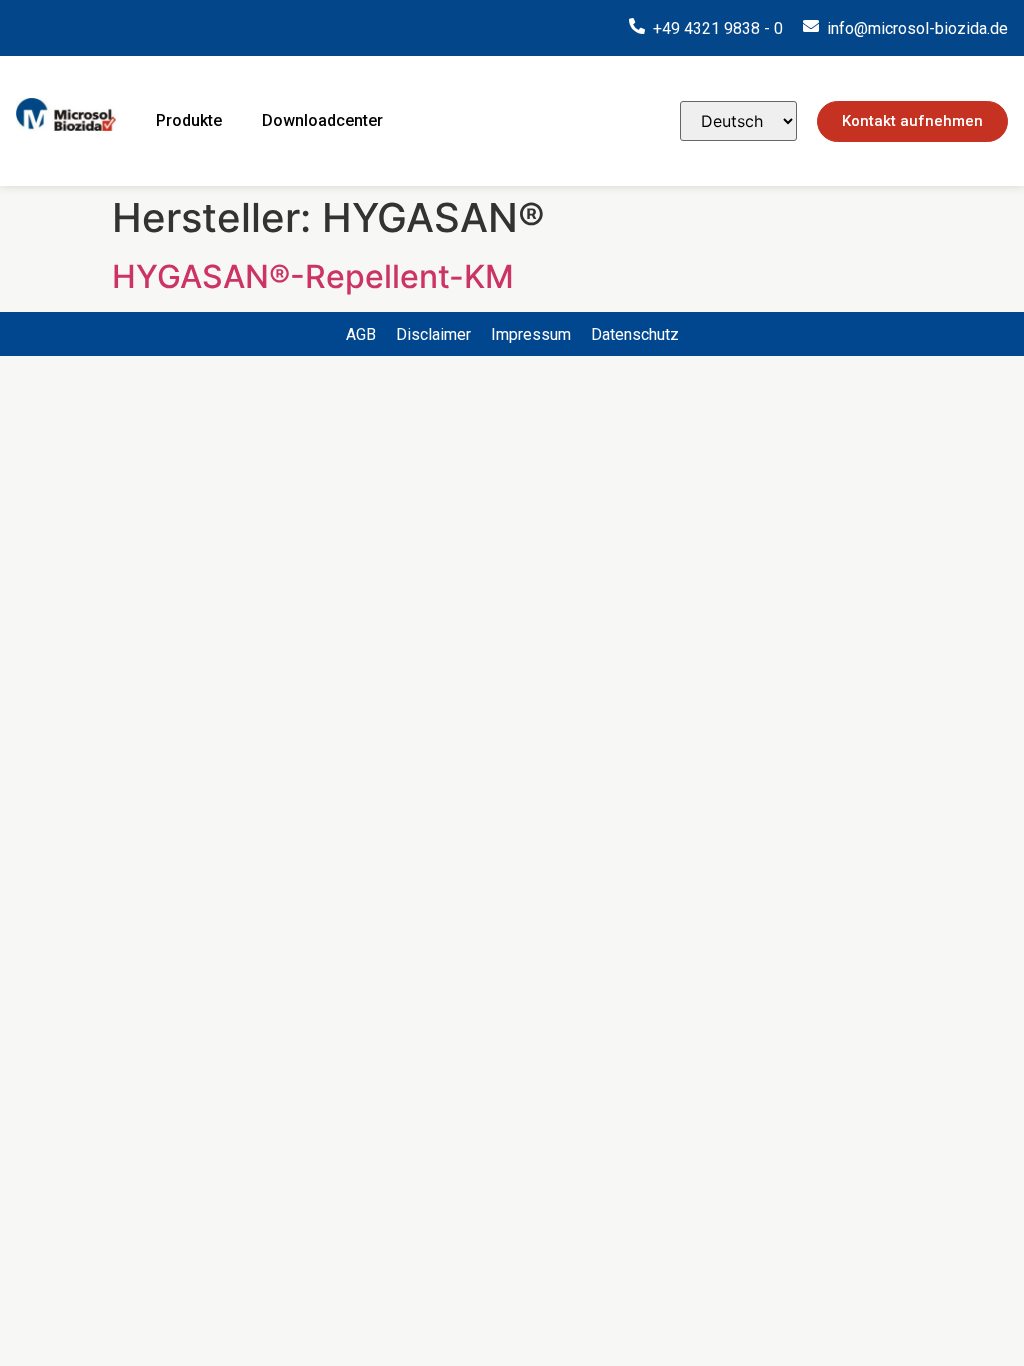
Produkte (189, 120)
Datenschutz (635, 334)
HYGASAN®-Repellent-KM (313, 276)
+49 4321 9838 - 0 (718, 28)
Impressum (531, 334)
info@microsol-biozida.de (917, 28)
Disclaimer (433, 334)
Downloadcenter (322, 120)
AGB (361, 334)
